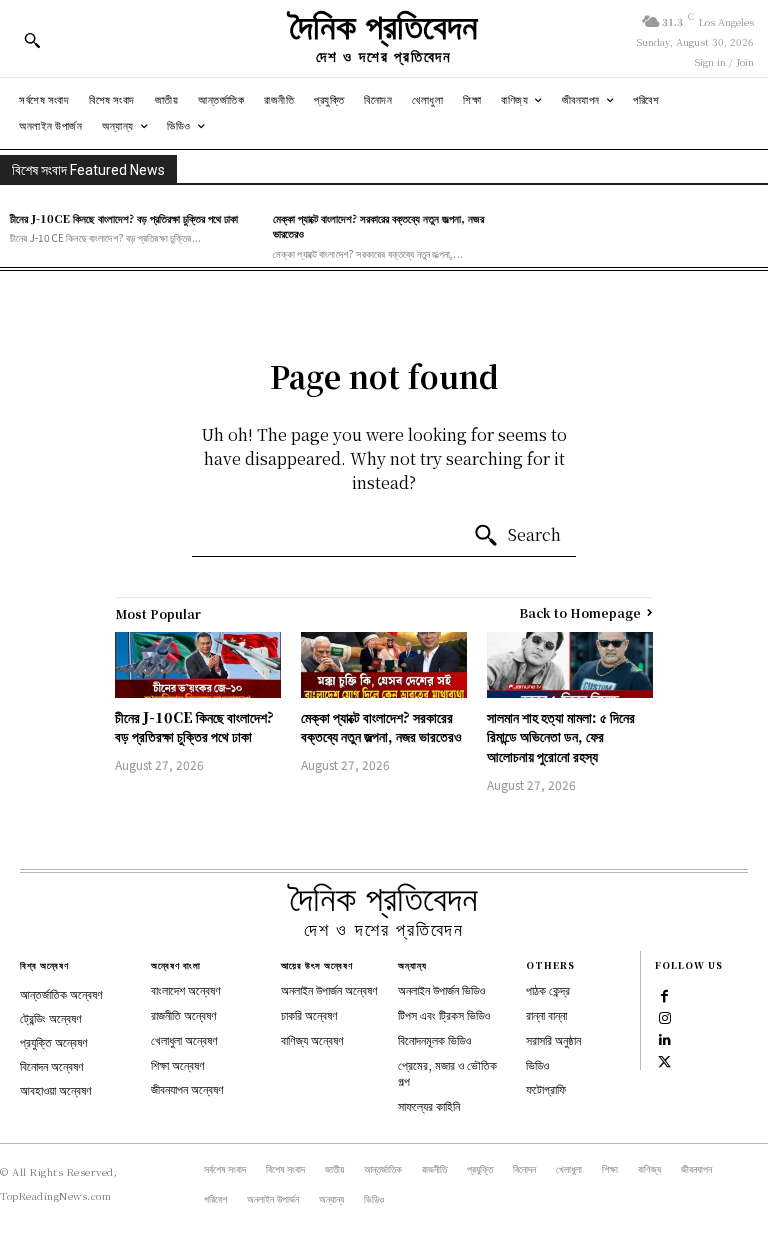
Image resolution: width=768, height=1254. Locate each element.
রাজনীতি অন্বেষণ (184, 1014)
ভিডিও (537, 1064)
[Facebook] (665, 995)
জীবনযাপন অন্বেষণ (187, 1088)
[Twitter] (665, 1061)
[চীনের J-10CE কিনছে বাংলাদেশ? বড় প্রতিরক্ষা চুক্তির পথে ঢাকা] (198, 665)
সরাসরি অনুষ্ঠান (553, 1039)
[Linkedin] (665, 1039)
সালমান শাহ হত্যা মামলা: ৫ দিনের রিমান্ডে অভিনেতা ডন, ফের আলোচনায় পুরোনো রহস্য (561, 736)
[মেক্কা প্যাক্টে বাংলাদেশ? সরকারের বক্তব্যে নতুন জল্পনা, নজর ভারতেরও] (384, 665)
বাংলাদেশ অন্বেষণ (186, 989)
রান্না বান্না (546, 1014)
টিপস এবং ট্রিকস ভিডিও (444, 1014)
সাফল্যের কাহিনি (429, 1105)
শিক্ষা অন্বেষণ (178, 1064)
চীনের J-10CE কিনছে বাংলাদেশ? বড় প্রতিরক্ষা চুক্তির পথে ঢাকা (124, 218)
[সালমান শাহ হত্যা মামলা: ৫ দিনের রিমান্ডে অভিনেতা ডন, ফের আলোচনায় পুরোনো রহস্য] (570, 665)
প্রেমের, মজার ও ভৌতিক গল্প (447, 1073)
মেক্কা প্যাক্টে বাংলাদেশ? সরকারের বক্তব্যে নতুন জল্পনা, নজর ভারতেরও (378, 225)
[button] (32, 40)
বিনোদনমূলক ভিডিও (434, 1039)
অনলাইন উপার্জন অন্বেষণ (329, 989)
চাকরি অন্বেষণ (309, 1014)
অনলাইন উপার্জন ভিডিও (441, 989)
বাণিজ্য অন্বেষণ (312, 1039)
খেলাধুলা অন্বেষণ (184, 1039)
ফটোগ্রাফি (546, 1088)
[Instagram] (665, 1017)
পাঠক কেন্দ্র (548, 989)
